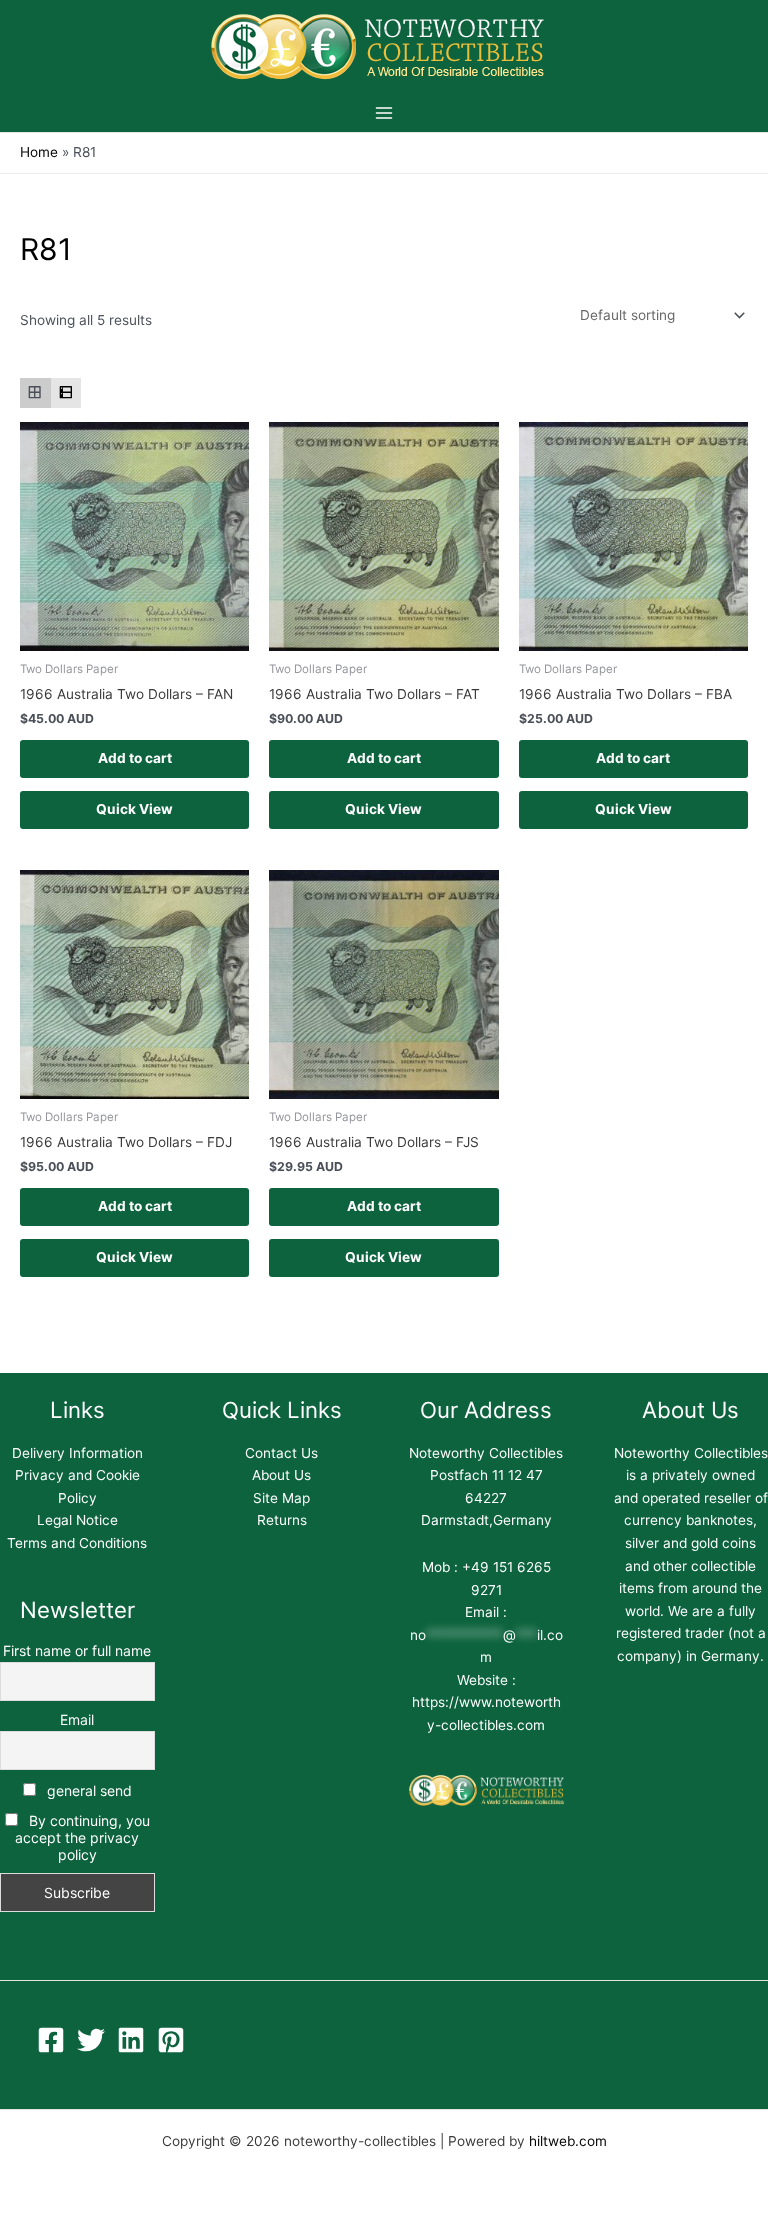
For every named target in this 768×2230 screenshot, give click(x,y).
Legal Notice (77, 1520)
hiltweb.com (568, 2141)
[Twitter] (91, 2040)
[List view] (66, 393)
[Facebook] (51, 2040)
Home (39, 152)
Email (77, 1719)
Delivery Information (77, 1453)
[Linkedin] (131, 2040)
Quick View (134, 809)
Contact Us (281, 1453)
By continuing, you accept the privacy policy (82, 1837)
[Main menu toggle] (383, 112)
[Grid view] (35, 393)
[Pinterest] (171, 2040)
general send (87, 1790)
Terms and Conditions (77, 1543)
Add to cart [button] (135, 758)
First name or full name (77, 1650)
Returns (282, 1520)
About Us (281, 1475)
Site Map (281, 1498)
